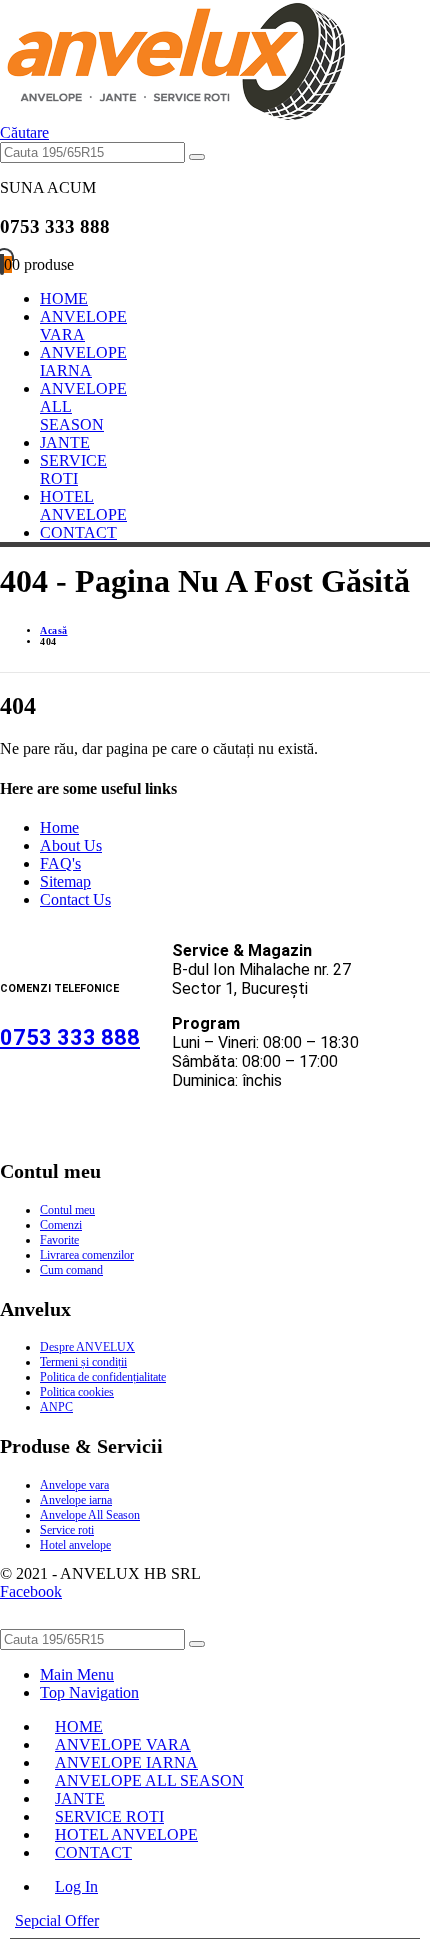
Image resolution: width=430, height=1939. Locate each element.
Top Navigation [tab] (89, 1692)
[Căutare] (197, 157)
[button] (24, 132)
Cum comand (71, 1270)
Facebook (31, 1591)
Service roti (67, 1530)
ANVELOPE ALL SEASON (149, 1780)
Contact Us (75, 899)
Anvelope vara (74, 1485)
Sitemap (65, 881)
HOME (64, 298)
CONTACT (78, 532)
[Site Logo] (172, 114)
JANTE (65, 442)
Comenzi (61, 1225)
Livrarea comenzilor (87, 1255)
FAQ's (60, 863)
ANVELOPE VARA (83, 325)
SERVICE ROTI (73, 469)
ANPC (56, 1407)
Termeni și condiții (83, 1362)
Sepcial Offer (57, 1920)
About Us (71, 845)
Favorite (59, 1240)
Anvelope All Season (90, 1515)
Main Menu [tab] (77, 1674)
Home (59, 827)
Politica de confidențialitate (103, 1377)
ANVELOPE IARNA (83, 361)
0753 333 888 (70, 1037)
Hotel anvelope (75, 1545)
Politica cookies (77, 1392)
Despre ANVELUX (87, 1347)
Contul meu (67, 1210)
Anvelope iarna (76, 1500)
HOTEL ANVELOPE (83, 505)
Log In (76, 1886)
